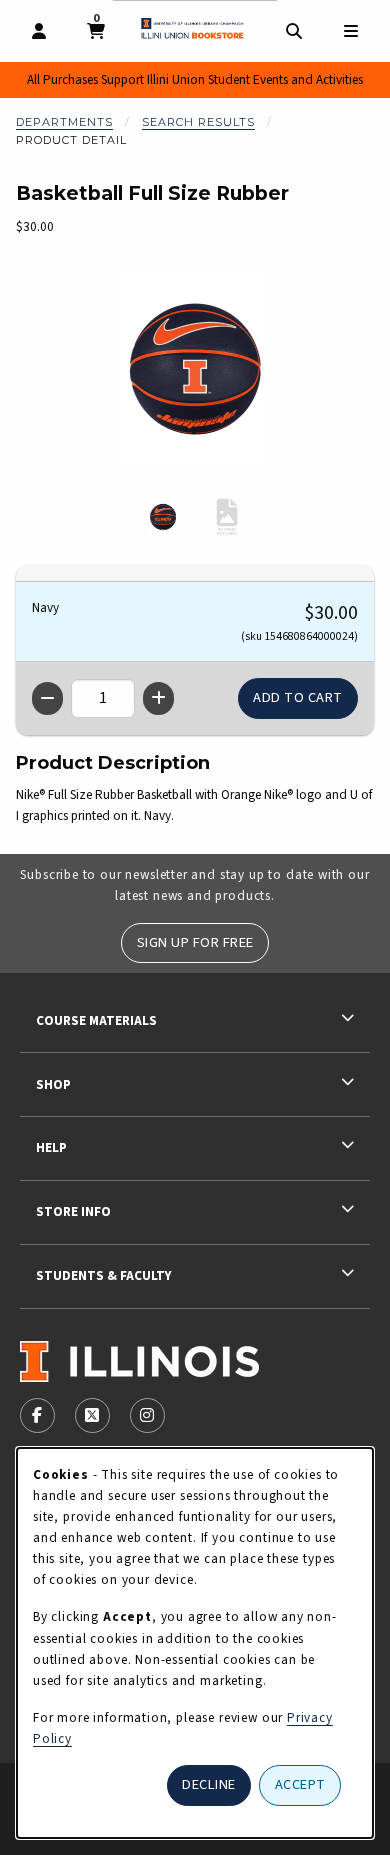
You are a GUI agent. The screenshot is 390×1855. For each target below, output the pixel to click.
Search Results (198, 122)
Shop (53, 1084)
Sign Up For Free (195, 942)
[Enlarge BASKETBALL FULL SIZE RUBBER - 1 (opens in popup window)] (163, 517)
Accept (300, 1784)
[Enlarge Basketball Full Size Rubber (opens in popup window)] (195, 369)
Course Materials (96, 1020)
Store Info (73, 1211)
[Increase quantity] (158, 698)
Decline (209, 1784)
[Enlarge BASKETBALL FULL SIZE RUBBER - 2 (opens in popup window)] (227, 517)
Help (51, 1147)
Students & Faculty (103, 1275)
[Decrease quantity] (47, 698)
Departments (64, 122)
